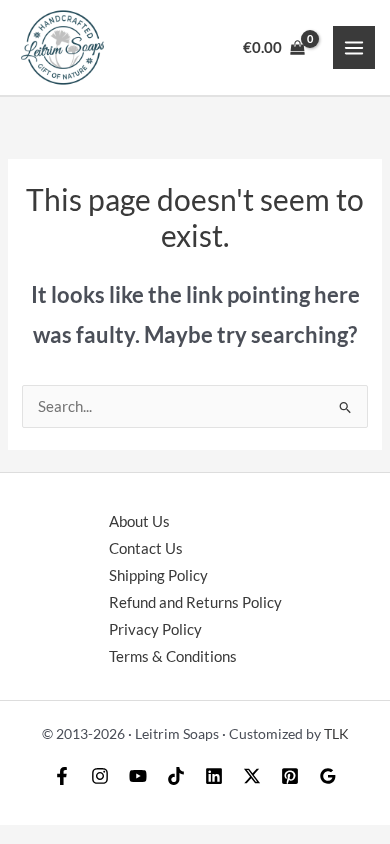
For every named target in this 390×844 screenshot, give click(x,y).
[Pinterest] (290, 776)
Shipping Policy (158, 575)
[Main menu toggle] (354, 47)
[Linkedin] (214, 776)
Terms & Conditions (173, 656)
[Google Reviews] (328, 776)
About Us (139, 521)
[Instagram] (100, 776)
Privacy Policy (155, 629)
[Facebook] (62, 776)
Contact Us (146, 548)
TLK (336, 733)
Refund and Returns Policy (195, 602)
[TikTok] (176, 776)
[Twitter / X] (252, 776)
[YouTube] (138, 776)
